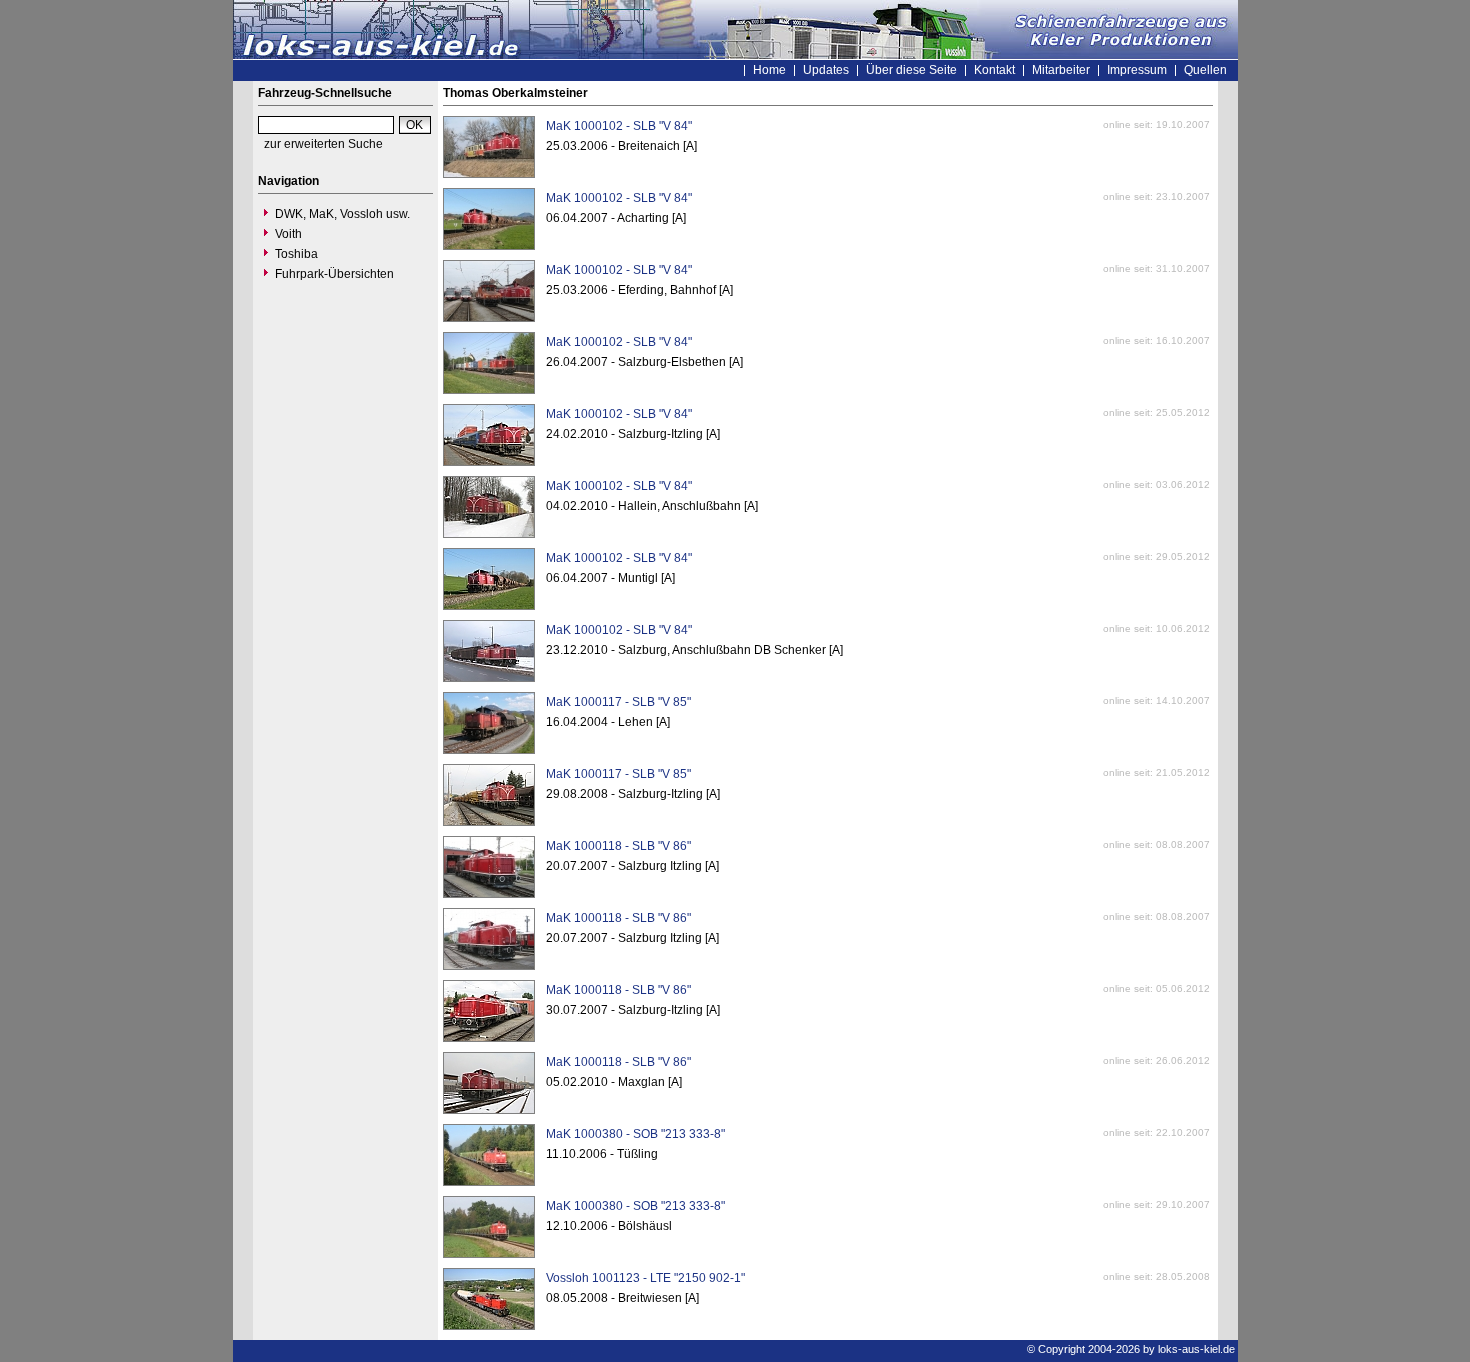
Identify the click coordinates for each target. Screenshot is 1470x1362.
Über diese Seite (911, 70)
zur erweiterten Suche (323, 144)
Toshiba (296, 254)
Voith (288, 234)
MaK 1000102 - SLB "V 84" (619, 126)
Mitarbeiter (1061, 70)
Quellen (1205, 70)
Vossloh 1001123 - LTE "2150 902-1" (645, 1278)
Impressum (1137, 70)
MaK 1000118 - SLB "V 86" (618, 846)
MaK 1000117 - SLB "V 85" (618, 702)
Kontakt (994, 70)
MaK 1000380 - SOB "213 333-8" (635, 1134)
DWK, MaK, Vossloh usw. (342, 214)
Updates (826, 70)
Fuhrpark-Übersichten (334, 274)
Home (769, 70)
